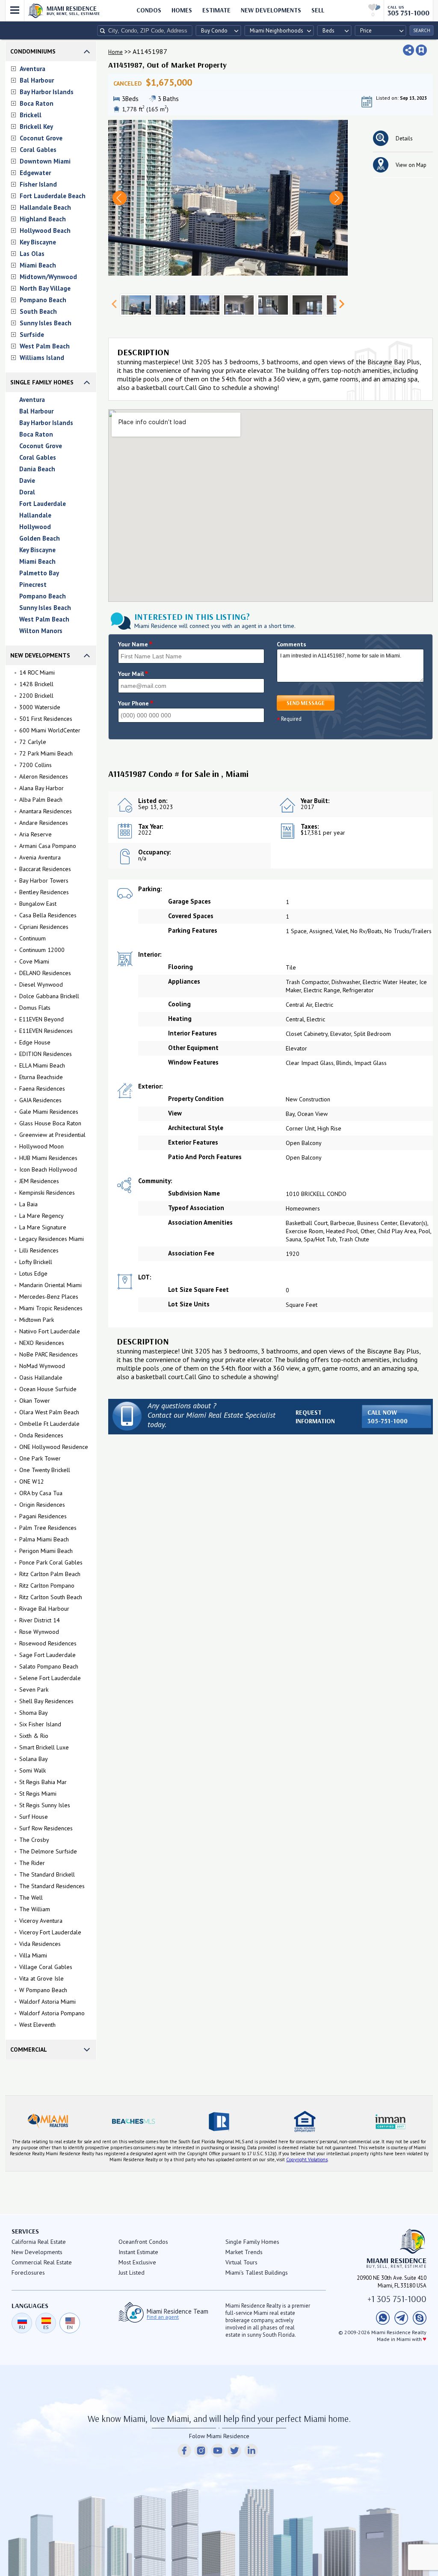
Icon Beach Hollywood (48, 1169)
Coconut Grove (41, 138)
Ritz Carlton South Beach (51, 1597)
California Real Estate (39, 2242)
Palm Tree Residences (48, 1528)
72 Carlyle (33, 742)
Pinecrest (33, 585)
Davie (27, 480)
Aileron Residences (44, 776)
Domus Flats (35, 1008)
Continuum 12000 (42, 950)
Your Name (135, 644)
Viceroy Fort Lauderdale (50, 1932)
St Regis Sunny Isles (45, 1805)
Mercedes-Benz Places (49, 1297)
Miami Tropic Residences (51, 1308)
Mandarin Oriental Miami (50, 1285)
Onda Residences (41, 1435)
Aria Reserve (36, 834)
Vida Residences (40, 1944)
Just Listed (132, 2273)
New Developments (271, 10)
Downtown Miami (45, 161)
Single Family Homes (42, 382)
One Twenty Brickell (45, 1470)
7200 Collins (36, 765)
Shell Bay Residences (46, 1701)
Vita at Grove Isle (41, 1978)
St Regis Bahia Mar (43, 1782)
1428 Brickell (36, 684)
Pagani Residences (43, 1516)
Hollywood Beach (45, 231)
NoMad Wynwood (42, 1366)
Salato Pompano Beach (49, 1666)
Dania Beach (37, 469)
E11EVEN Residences (46, 1031)
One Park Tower (40, 1458)
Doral (27, 492)
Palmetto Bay (39, 573)
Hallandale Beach (45, 207)
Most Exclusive (137, 2262)
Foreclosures (28, 2273)
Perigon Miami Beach (46, 1551)
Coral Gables (38, 150)
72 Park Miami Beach (46, 753)
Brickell (31, 115)
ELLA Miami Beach (42, 1065)
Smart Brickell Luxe (44, 1747)
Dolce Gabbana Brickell (49, 996)
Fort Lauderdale (43, 504)
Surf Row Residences (46, 1828)
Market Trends (244, 2252)
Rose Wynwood (39, 1632)
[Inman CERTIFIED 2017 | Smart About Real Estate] (390, 2121)
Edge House (35, 1042)
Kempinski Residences (47, 1193)
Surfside (32, 335)
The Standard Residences (52, 1886)
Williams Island (42, 358)
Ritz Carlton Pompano (47, 1585)
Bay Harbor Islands (47, 92)
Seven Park (34, 1690)
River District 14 (40, 1620)
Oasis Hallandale (41, 1377)
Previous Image (120, 198)
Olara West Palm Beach (49, 1412)
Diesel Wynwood (41, 985)
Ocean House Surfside (48, 1389)
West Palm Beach (45, 346)
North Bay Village (45, 288)
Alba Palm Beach (41, 800)
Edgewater (35, 173)
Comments (292, 644)
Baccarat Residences (45, 869)
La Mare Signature (43, 1227)
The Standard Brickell (47, 1874)
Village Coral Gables (46, 1967)
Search (422, 30)
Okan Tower (35, 1401)
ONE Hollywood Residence (54, 1447)
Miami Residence (73, 10)
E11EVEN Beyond (41, 1019)
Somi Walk (33, 1770)
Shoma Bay (34, 1713)
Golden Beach (40, 538)
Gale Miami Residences (49, 1112)
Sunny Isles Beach (46, 323)
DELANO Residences (45, 973)
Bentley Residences (44, 892)
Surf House (34, 1817)
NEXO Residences (42, 1343)
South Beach (38, 311)
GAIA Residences (40, 1100)
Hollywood (35, 527)
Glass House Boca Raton (50, 1123)
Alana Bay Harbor (41, 788)
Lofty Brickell (36, 1262)
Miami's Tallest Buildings (257, 2273)
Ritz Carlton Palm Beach (50, 1574)
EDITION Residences (46, 1054)
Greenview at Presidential (52, 1135)
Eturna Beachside (41, 1077)
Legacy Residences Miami (52, 1239)
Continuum (33, 938)
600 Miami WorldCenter (50, 730)
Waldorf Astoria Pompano (52, 2013)
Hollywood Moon (41, 1146)
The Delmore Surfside (48, 1851)
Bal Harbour (37, 80)
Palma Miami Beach (44, 1539)
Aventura (33, 69)
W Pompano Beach (43, 1990)
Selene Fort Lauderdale (50, 1678)
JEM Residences (39, 1181)
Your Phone (136, 703)
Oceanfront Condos (143, 2242)
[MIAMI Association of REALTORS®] (48, 2121)
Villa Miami (33, 1955)
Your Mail (133, 674)
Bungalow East (38, 904)
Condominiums (33, 51)
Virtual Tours (241, 2262)
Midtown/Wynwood (48, 277)
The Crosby (34, 1840)
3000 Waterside (40, 707)
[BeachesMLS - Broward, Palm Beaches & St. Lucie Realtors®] (133, 2121)
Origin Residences (42, 1505)
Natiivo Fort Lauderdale (50, 1331)
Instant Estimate (138, 2252)
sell (318, 10)
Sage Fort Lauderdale (47, 1655)
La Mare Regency (41, 1216)
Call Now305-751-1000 (388, 1417)
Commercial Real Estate (42, 2262)
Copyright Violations (307, 2160)
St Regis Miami (38, 1794)
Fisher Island (38, 184)
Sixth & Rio (34, 1736)
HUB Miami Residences (48, 1158)
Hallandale (35, 515)
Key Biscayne (38, 242)
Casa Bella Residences (48, 915)
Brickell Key (36, 126)
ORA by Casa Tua (41, 1493)
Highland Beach (43, 219)
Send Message (306, 703)
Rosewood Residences (48, 1643)
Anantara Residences (46, 811)
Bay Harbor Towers (44, 880)
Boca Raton (37, 103)
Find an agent (163, 2317)
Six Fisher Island (40, 1724)
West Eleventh (37, 2025)
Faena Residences (42, 1089)
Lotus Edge (33, 1273)
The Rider (32, 1863)
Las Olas (32, 254)
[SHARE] (408, 50)
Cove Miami (34, 961)
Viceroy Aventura (41, 1921)
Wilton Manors (41, 631)
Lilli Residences (39, 1250)
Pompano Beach (43, 300)
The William (35, 1909)
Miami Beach (38, 265)
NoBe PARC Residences (49, 1354)
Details (404, 138)
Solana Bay (34, 1759)
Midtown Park (37, 1320)
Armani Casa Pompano (48, 846)
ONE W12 (32, 1481)
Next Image (336, 198)
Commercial (29, 2049)
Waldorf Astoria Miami (47, 2002)
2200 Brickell (36, 696)
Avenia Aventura (40, 857)
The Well (31, 1898)
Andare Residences (44, 823)
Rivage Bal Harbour (44, 1609)
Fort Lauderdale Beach (53, 196)
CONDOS (149, 10)
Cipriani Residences (44, 927)
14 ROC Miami (37, 672)
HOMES (182, 10)
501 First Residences (46, 719)
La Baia (28, 1204)
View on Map (411, 165)
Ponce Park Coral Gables (51, 1562)
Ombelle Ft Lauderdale (49, 1424)
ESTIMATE (216, 10)
